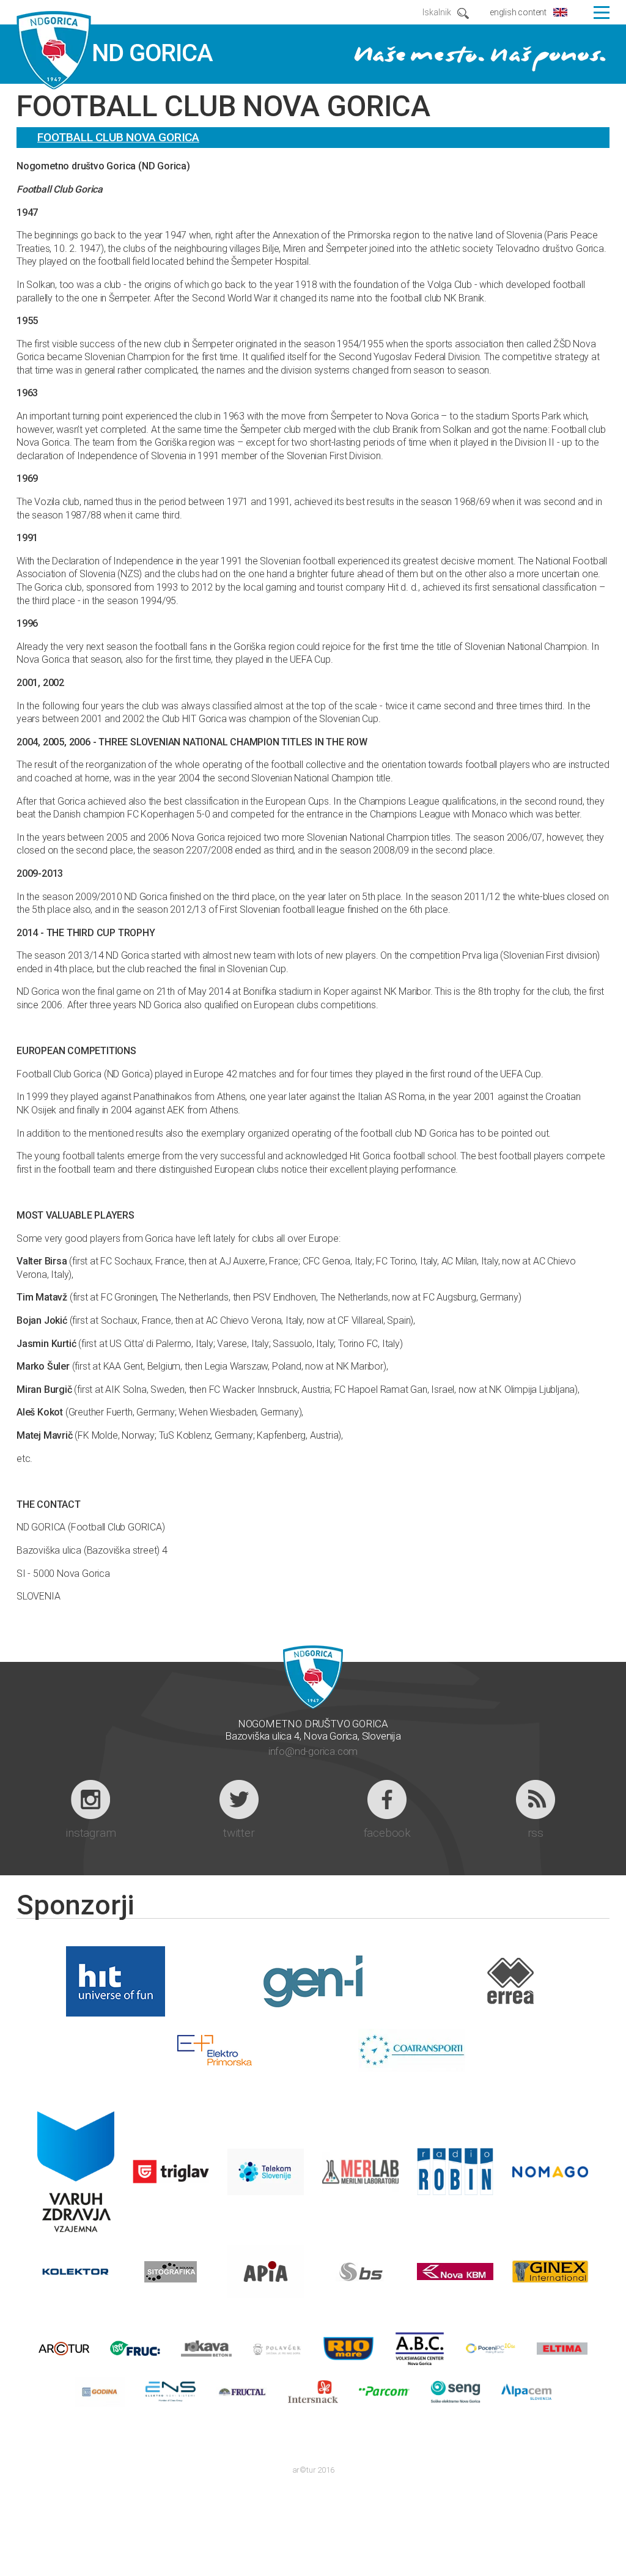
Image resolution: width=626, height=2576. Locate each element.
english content (518, 12)
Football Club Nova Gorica (118, 137)
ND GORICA (115, 51)
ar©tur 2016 (313, 2470)
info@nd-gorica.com (313, 1751)
